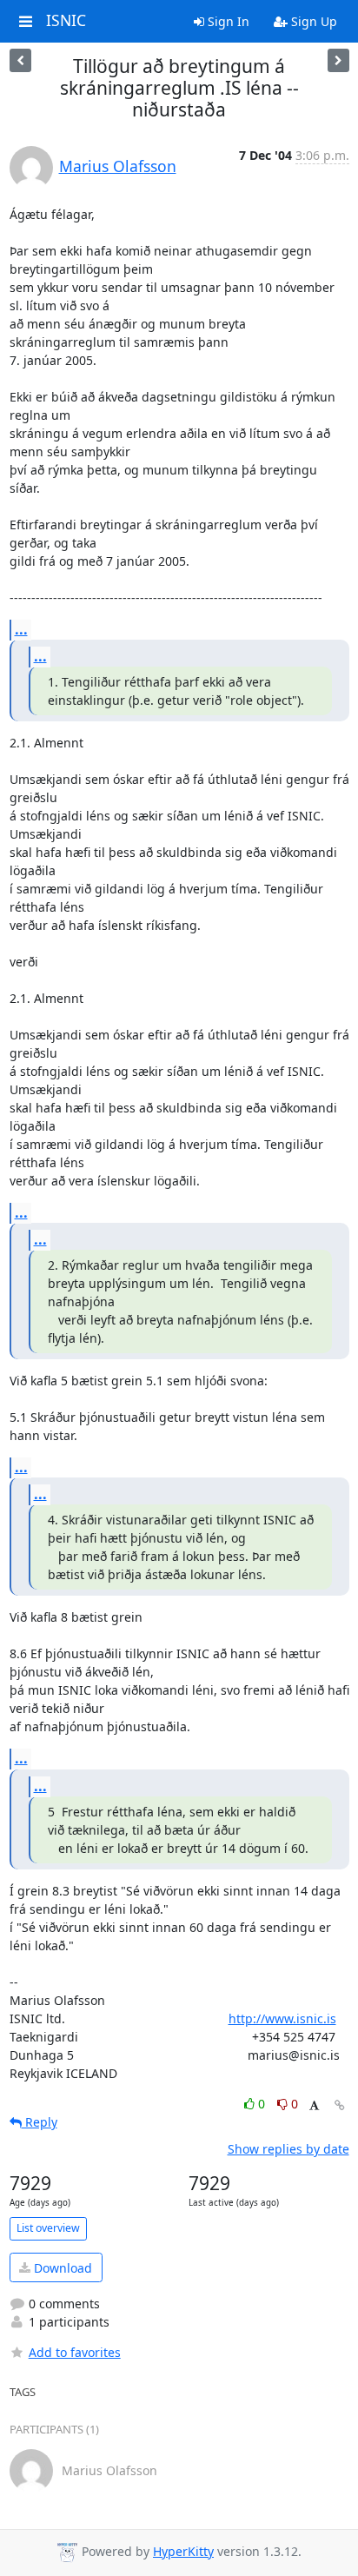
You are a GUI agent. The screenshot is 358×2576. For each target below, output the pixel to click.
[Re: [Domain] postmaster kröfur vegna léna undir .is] (20, 60)
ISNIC (66, 21)
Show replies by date (288, 2149)
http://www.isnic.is (282, 2018)
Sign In (227, 21)
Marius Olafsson (118, 166)
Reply (40, 2122)
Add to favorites (75, 2352)
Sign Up (312, 21)
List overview (48, 2228)
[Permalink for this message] (340, 2105)
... (21, 629)
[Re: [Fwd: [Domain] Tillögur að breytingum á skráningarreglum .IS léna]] (338, 60)
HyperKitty (183, 2551)
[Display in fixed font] (314, 2106)
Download (61, 2268)
